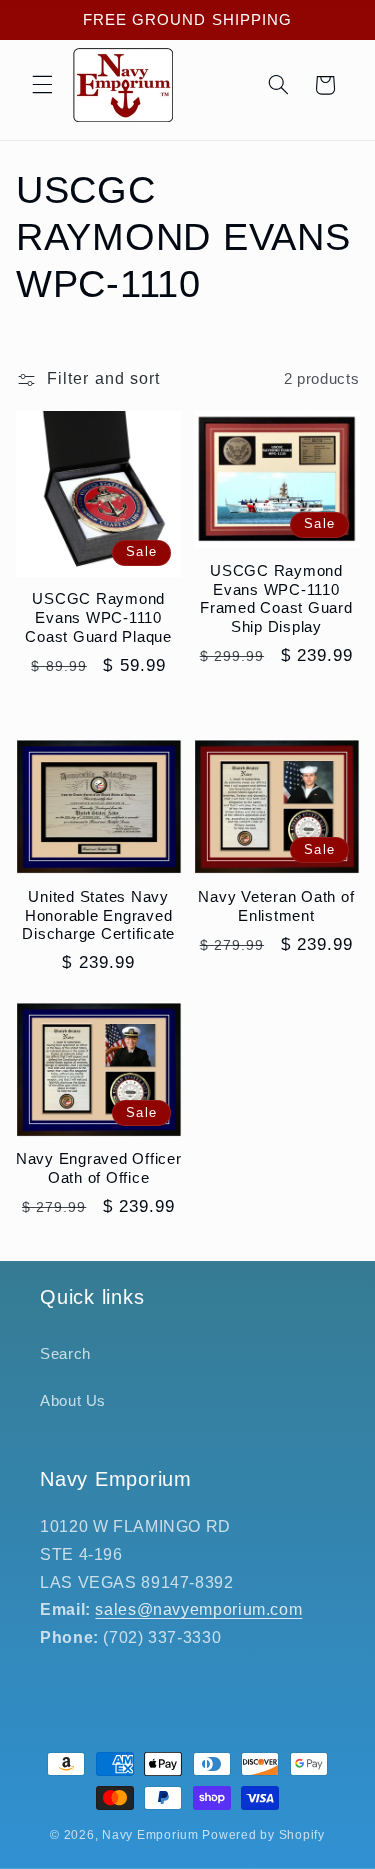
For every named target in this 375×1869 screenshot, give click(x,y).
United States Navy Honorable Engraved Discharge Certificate (98, 915)
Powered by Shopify (263, 1835)
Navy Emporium (150, 1835)
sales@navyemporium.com (198, 1609)
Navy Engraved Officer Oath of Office (99, 1168)
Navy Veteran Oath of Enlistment (276, 906)
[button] (42, 85)
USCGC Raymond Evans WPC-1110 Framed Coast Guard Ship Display (276, 598)
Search (65, 1354)
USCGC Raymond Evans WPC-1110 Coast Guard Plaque (98, 617)
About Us (73, 1401)
